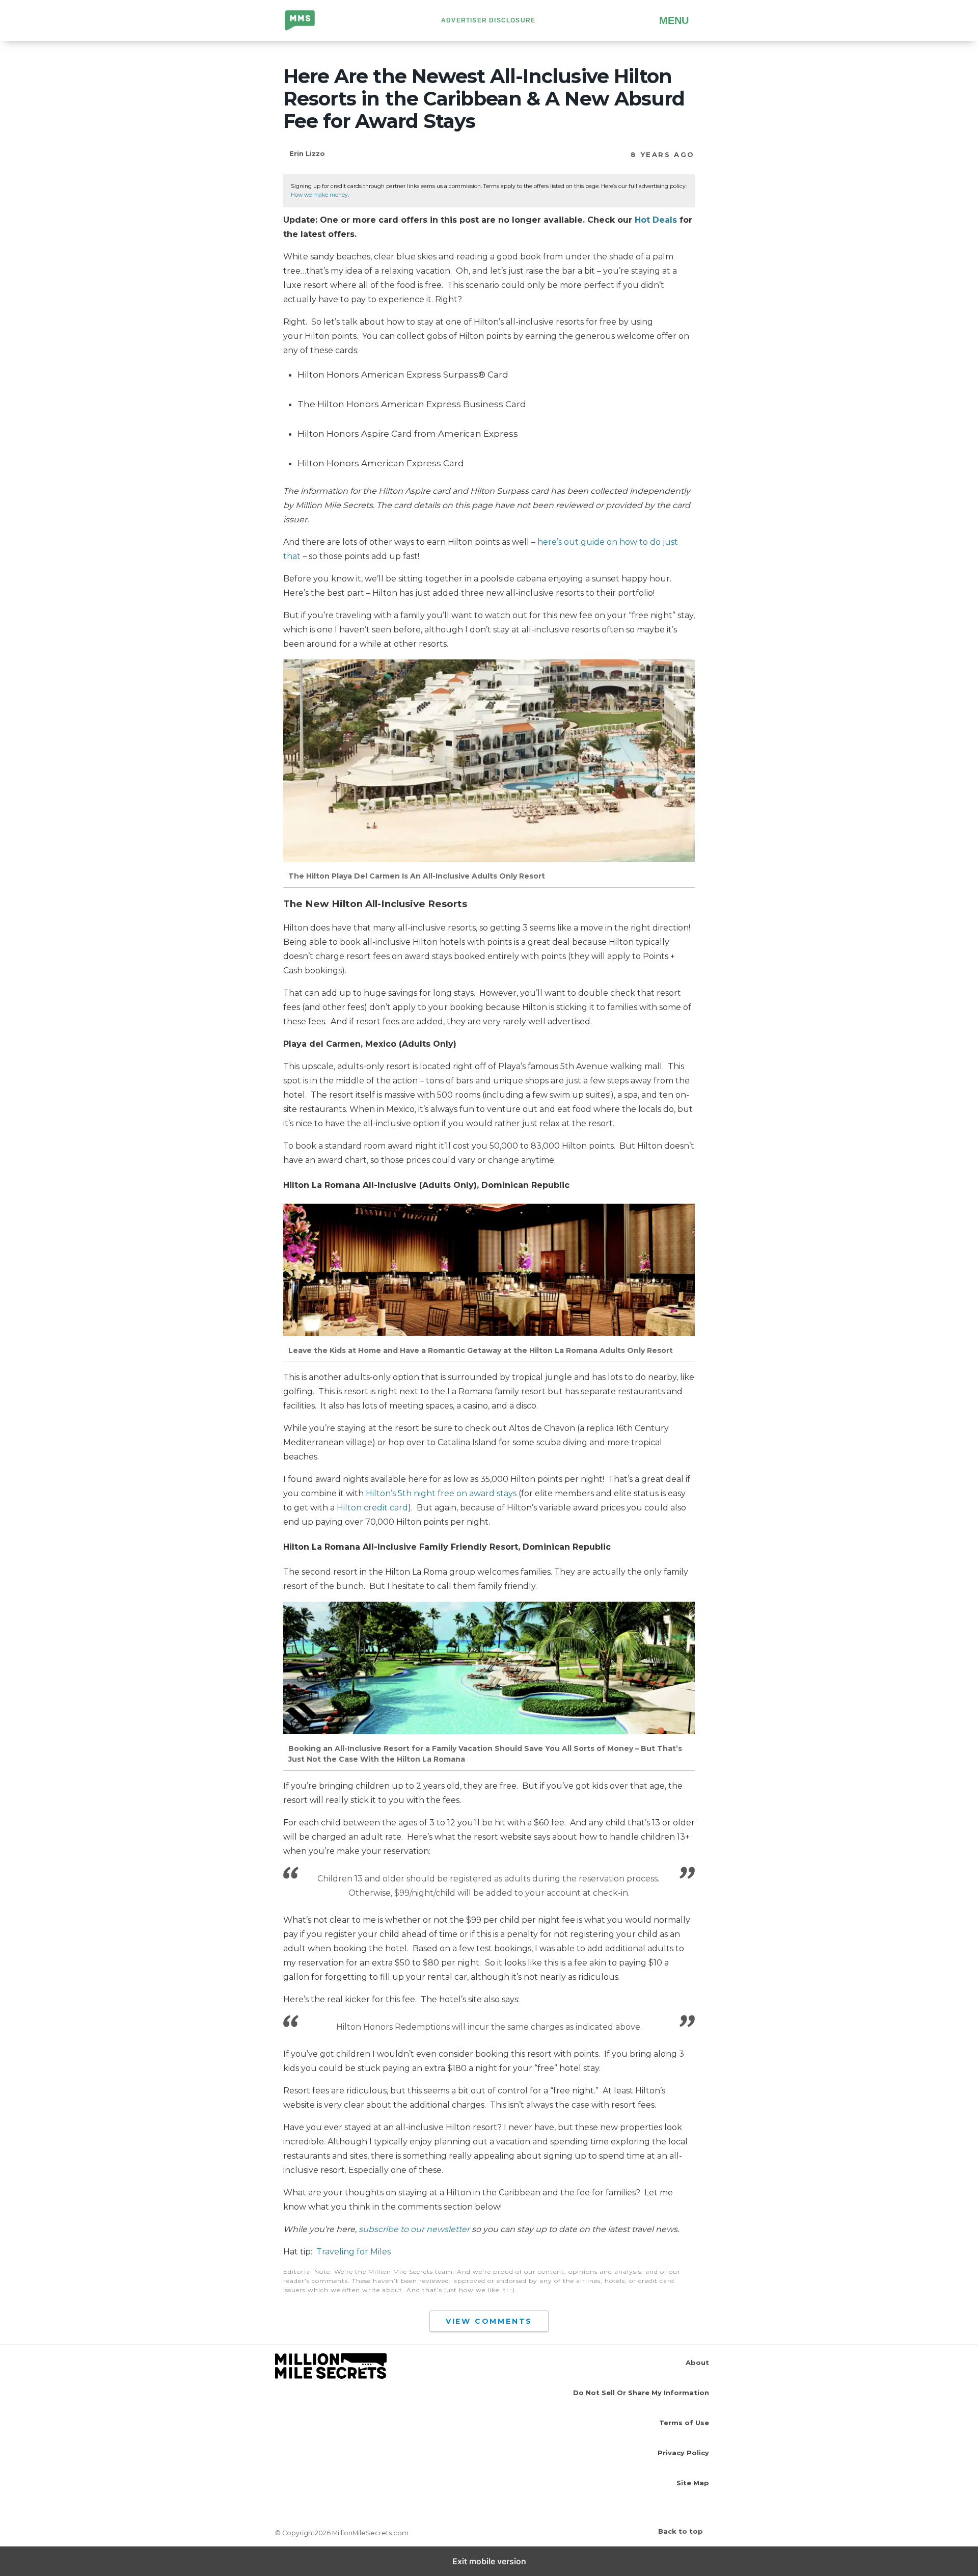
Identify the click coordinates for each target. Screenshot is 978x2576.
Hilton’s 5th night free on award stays (441, 1493)
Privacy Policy (683, 2453)
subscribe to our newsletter (414, 2229)
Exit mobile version (489, 2561)
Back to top (681, 2531)
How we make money (319, 195)
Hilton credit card (372, 1508)
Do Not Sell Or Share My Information (641, 2393)
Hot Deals (656, 220)
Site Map (693, 2483)
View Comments (489, 2321)
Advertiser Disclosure (488, 20)
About (697, 2362)
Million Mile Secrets (308, 21)
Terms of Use (684, 2423)
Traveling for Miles (354, 2252)
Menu (674, 20)
